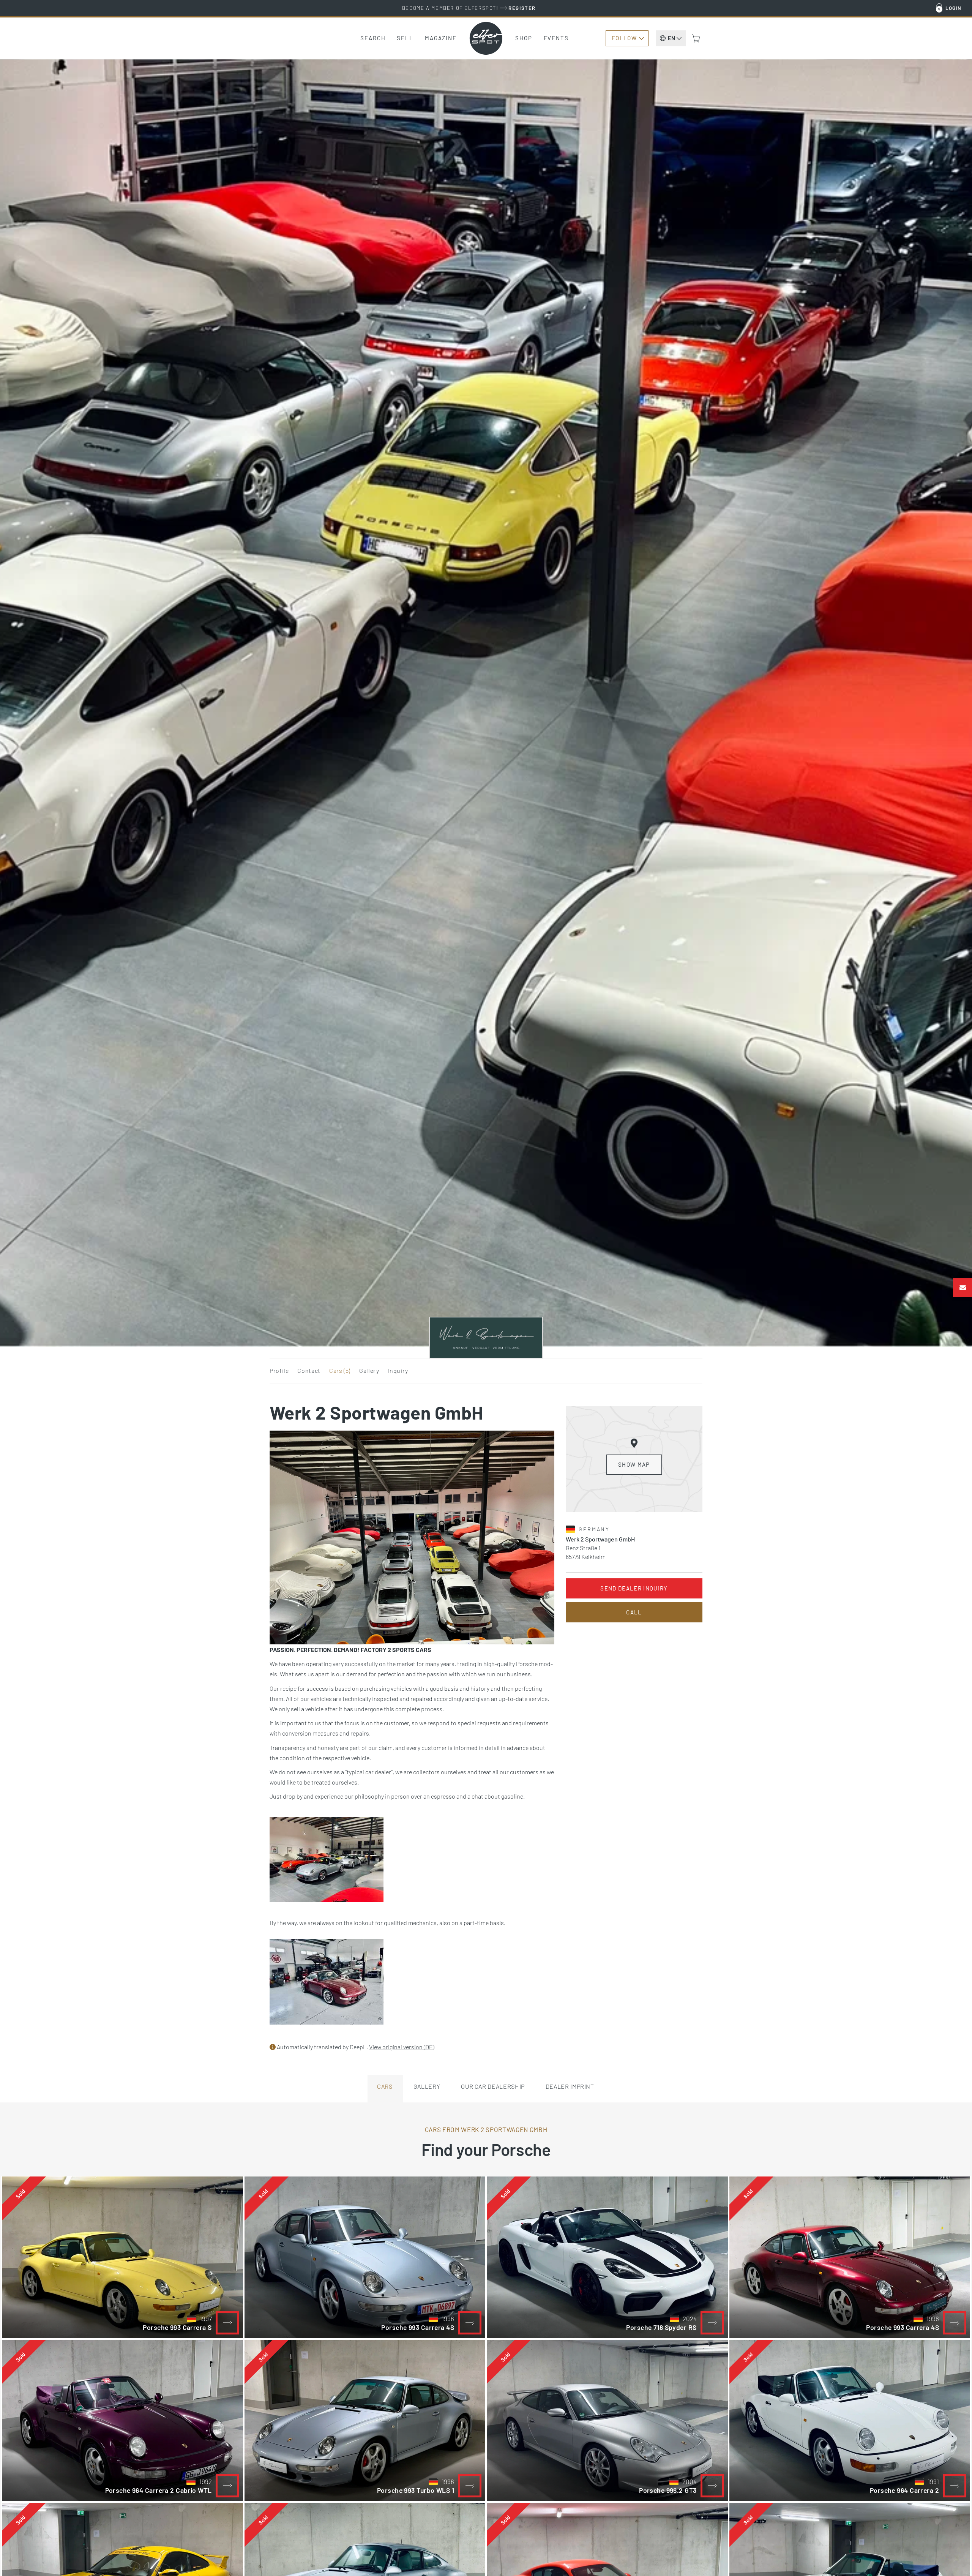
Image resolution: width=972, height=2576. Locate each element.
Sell (405, 38)
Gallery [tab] (427, 2086)
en (671, 38)
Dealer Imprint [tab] (570, 2086)
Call (634, 1612)
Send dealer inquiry (634, 1588)
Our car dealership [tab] (493, 2086)
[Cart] (696, 38)
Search (373, 38)
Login (954, 8)
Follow (624, 38)
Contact (309, 1370)
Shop (524, 38)
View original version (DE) (402, 2047)
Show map (634, 1464)
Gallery (369, 1370)
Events (556, 38)
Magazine (441, 38)
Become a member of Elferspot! (469, 8)
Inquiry (398, 1370)
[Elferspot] (486, 38)
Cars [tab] (385, 2086)
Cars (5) (340, 1370)
